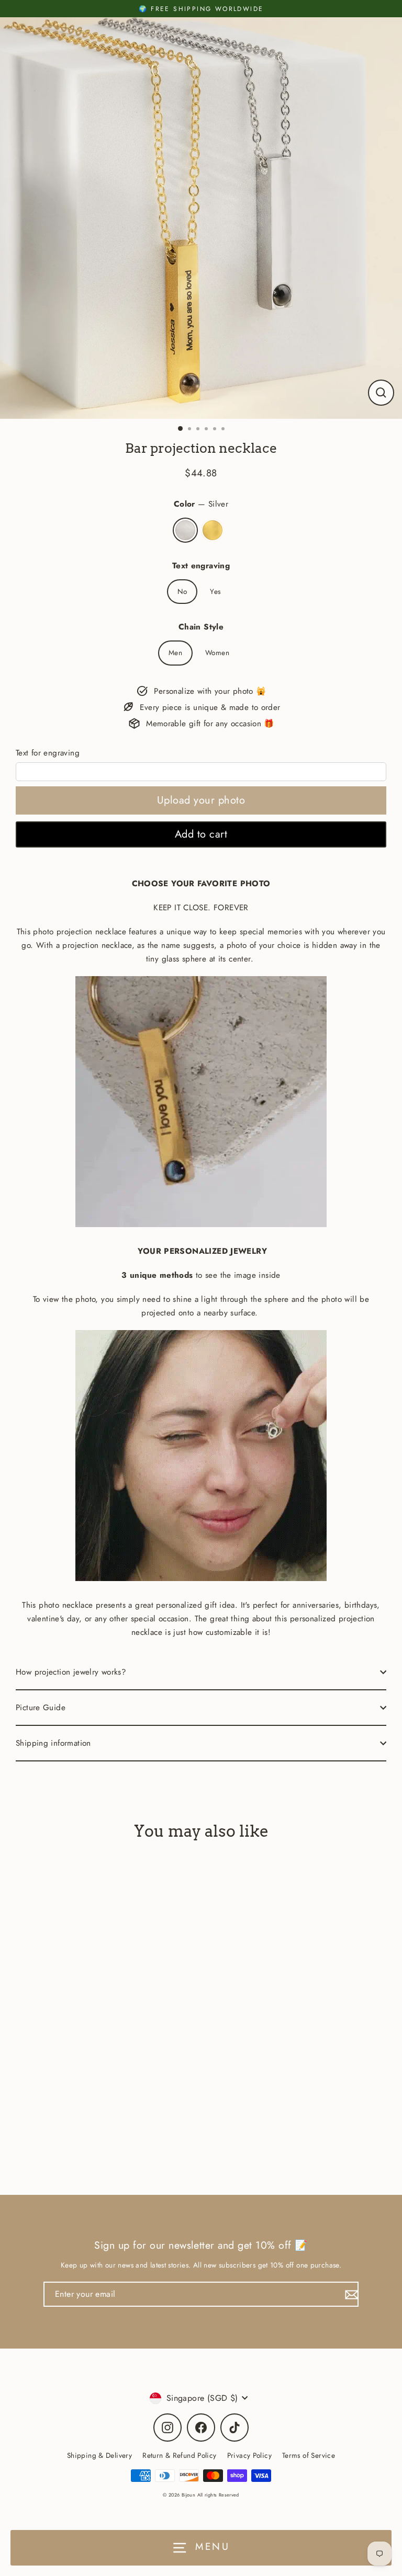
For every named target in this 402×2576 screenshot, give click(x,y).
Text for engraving (48, 753)
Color (201, 504)
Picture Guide (41, 1708)
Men (175, 652)
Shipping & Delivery (99, 2455)
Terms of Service (309, 2455)
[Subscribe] (350, 2294)
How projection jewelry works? (71, 1672)
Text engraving (201, 566)
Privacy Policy (249, 2455)
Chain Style (201, 627)
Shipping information (53, 1743)
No (182, 591)
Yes (215, 591)
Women (217, 652)
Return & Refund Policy (179, 2455)
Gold (213, 530)
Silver (185, 530)
